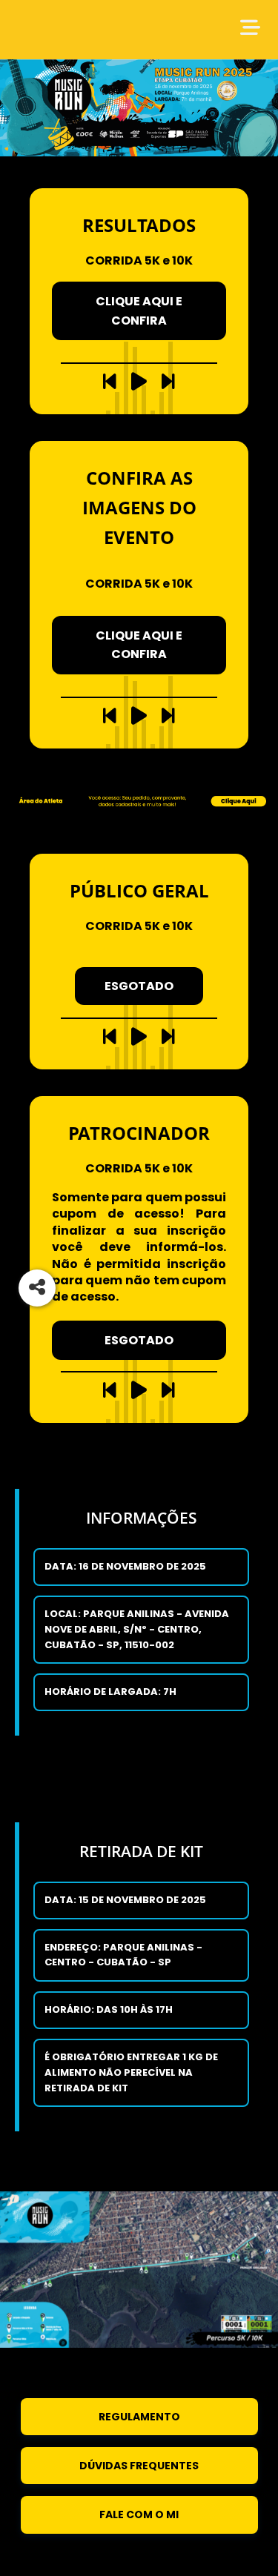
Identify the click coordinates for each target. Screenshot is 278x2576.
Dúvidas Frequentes (139, 2466)
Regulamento (139, 2417)
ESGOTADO (139, 986)
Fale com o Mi (139, 2514)
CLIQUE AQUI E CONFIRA (139, 311)
